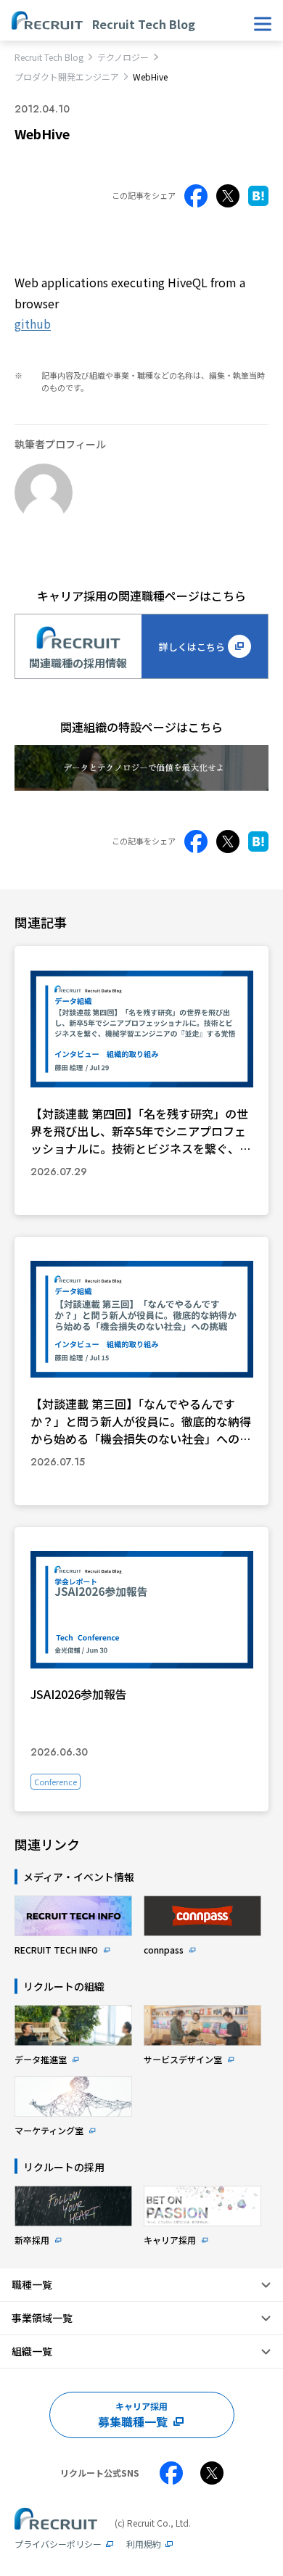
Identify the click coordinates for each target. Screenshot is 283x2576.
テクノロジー (123, 57)
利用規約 (144, 2544)
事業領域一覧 (42, 2318)
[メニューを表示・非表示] (263, 24)
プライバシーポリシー (58, 2544)
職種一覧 (32, 2284)
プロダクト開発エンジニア (67, 77)
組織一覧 (32, 2351)
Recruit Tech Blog (49, 57)
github (33, 324)
